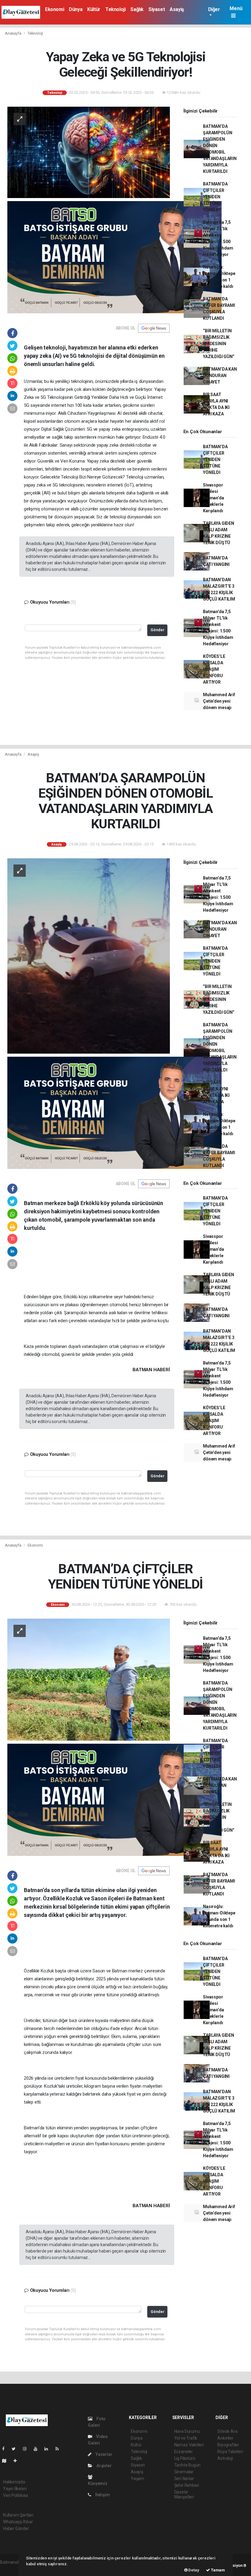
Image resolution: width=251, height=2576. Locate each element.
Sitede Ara (227, 2431)
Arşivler (103, 2466)
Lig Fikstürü (185, 2458)
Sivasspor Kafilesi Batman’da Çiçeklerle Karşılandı (213, 498)
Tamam (217, 2570)
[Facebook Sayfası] (6, 2449)
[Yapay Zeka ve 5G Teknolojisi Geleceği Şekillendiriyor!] (89, 152)
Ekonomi (54, 9)
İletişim (102, 2495)
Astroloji (225, 2458)
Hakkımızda (14, 2482)
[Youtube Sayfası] (38, 2449)
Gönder (157, 630)
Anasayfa (13, 33)
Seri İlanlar (184, 2479)
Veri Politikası (15, 2495)
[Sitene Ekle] (18, 2461)
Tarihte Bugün (187, 2465)
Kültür (94, 9)
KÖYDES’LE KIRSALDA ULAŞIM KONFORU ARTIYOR (214, 669)
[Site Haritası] (7, 2461)
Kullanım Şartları (18, 2515)
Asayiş (177, 9)
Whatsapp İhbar (18, 2522)
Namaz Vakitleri (189, 2445)
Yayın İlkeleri (15, 2489)
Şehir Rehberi (187, 2485)
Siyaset (157, 9)
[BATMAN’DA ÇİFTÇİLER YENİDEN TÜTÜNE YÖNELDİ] (89, 1679)
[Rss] (60, 2449)
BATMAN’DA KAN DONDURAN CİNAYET (220, 376)
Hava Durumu (187, 2431)
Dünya (76, 9)
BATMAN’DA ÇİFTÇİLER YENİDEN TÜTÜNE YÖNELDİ (215, 197)
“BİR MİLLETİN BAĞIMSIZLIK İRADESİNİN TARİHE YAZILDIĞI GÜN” (219, 344)
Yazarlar (103, 2454)
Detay (193, 2570)
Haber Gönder (16, 2528)
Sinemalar (184, 2472)
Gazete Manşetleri (184, 2494)
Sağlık (137, 9)
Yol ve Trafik (186, 2438)
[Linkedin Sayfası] (49, 2449)
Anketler (225, 2438)
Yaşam (137, 2479)
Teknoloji (115, 9)
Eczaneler (184, 2452)
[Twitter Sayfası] (16, 2449)
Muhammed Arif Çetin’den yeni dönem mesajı (219, 701)
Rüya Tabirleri (230, 2452)
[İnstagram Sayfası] (27, 2449)
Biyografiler (228, 2445)
